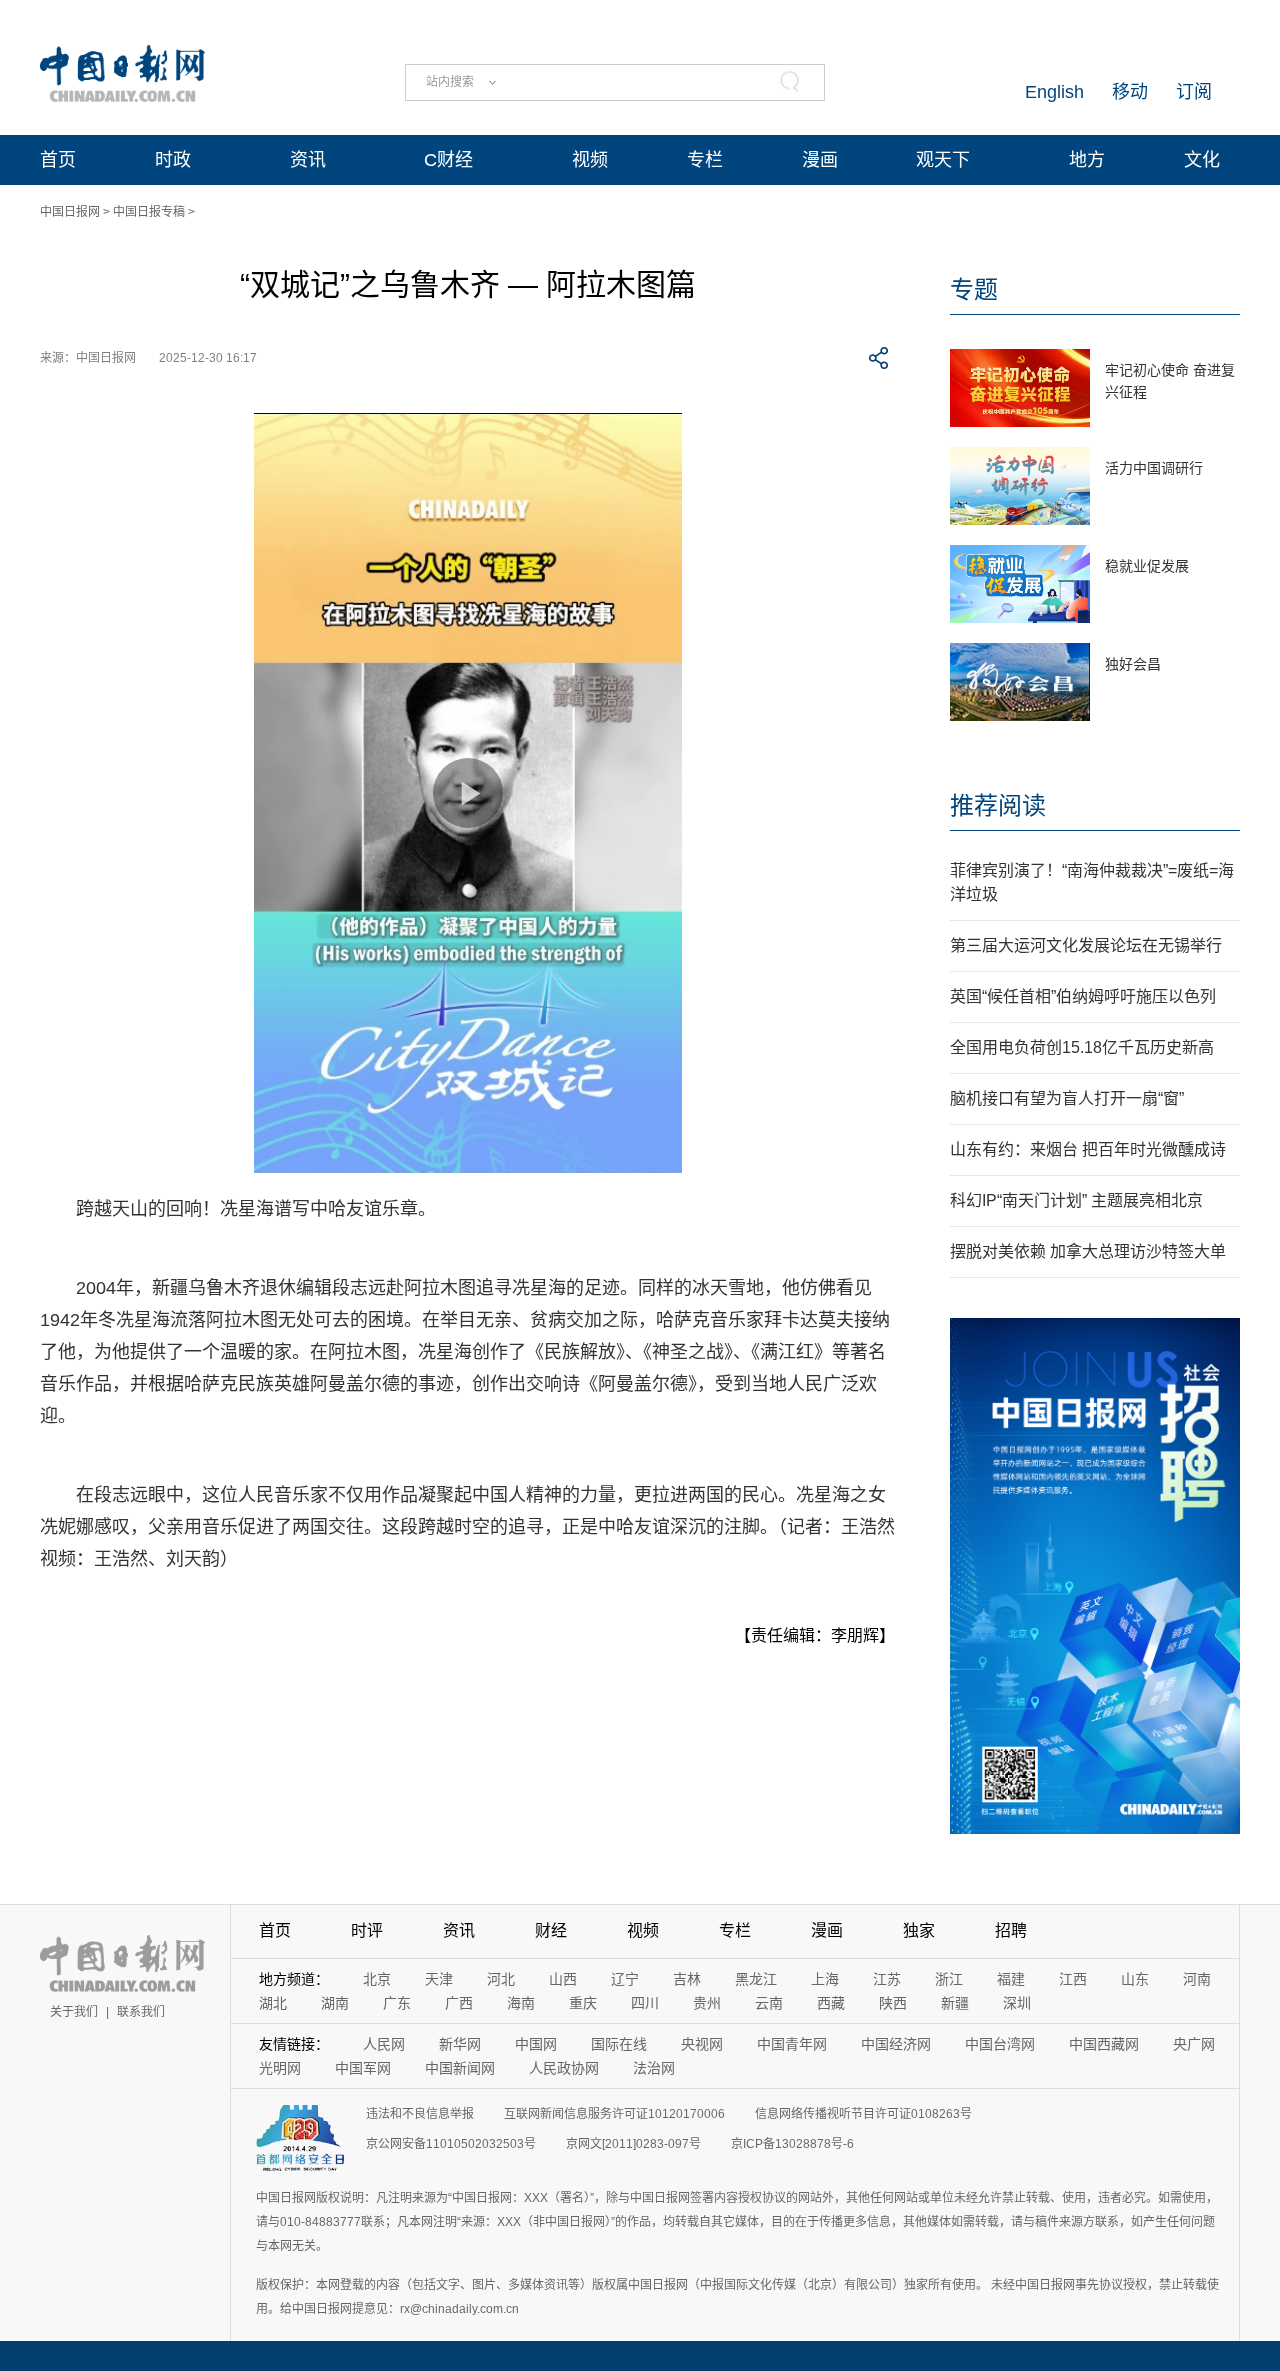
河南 (1197, 1979)
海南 (521, 2003)
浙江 (949, 1979)
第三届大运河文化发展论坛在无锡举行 (1086, 945)
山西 (563, 1979)
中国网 (536, 2044)
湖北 (273, 2003)
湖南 (335, 2003)
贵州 (707, 2003)
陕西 (893, 2003)
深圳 (1017, 2003)
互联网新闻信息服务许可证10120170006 (614, 2114)
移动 (1130, 92)
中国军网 (363, 2068)
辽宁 (625, 1979)
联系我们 (141, 2012)
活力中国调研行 (1154, 468)
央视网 (702, 2044)
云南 (769, 2003)
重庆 (583, 2003)
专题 (974, 289)
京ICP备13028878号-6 (792, 2144)
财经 (551, 1930)
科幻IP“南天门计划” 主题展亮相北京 (1076, 1200)
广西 (459, 2003)
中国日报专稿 (149, 212)
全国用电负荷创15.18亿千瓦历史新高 (1082, 1047)
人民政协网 (564, 2068)
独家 (919, 1930)
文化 (1202, 160)
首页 (58, 160)
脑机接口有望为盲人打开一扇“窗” (1067, 1098)
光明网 (280, 2068)
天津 (439, 1979)
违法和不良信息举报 (420, 2114)
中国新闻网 (460, 2068)
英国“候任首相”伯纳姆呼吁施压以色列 (1083, 996)
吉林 (687, 1979)
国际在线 (619, 2044)
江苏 (887, 1979)
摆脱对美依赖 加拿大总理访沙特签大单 (1088, 1251)
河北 (501, 1979)
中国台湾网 (1000, 2044)
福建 (1011, 1979)
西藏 (831, 2003)
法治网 (654, 2068)
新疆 (955, 2003)
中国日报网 (70, 212)
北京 (377, 1979)
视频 (590, 160)
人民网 (384, 2044)
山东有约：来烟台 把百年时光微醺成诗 (1088, 1149)
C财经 (448, 160)
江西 (1073, 1979)
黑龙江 (756, 1979)
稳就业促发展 (1147, 566)
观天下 (943, 160)
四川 (645, 2003)
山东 (1135, 1979)
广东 (397, 2003)
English (1054, 92)
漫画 (820, 160)
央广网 (1194, 2044)
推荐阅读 (998, 805)
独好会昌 (1133, 664)
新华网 (460, 2044)
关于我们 (74, 2012)
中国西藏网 (1104, 2044)
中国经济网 (896, 2044)
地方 (1087, 160)
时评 (367, 1930)
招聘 (1011, 1930)
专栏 (705, 160)
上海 (825, 1979)
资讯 (308, 160)
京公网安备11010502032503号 (451, 2144)
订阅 (1194, 92)
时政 (173, 160)
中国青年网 (792, 2044)
